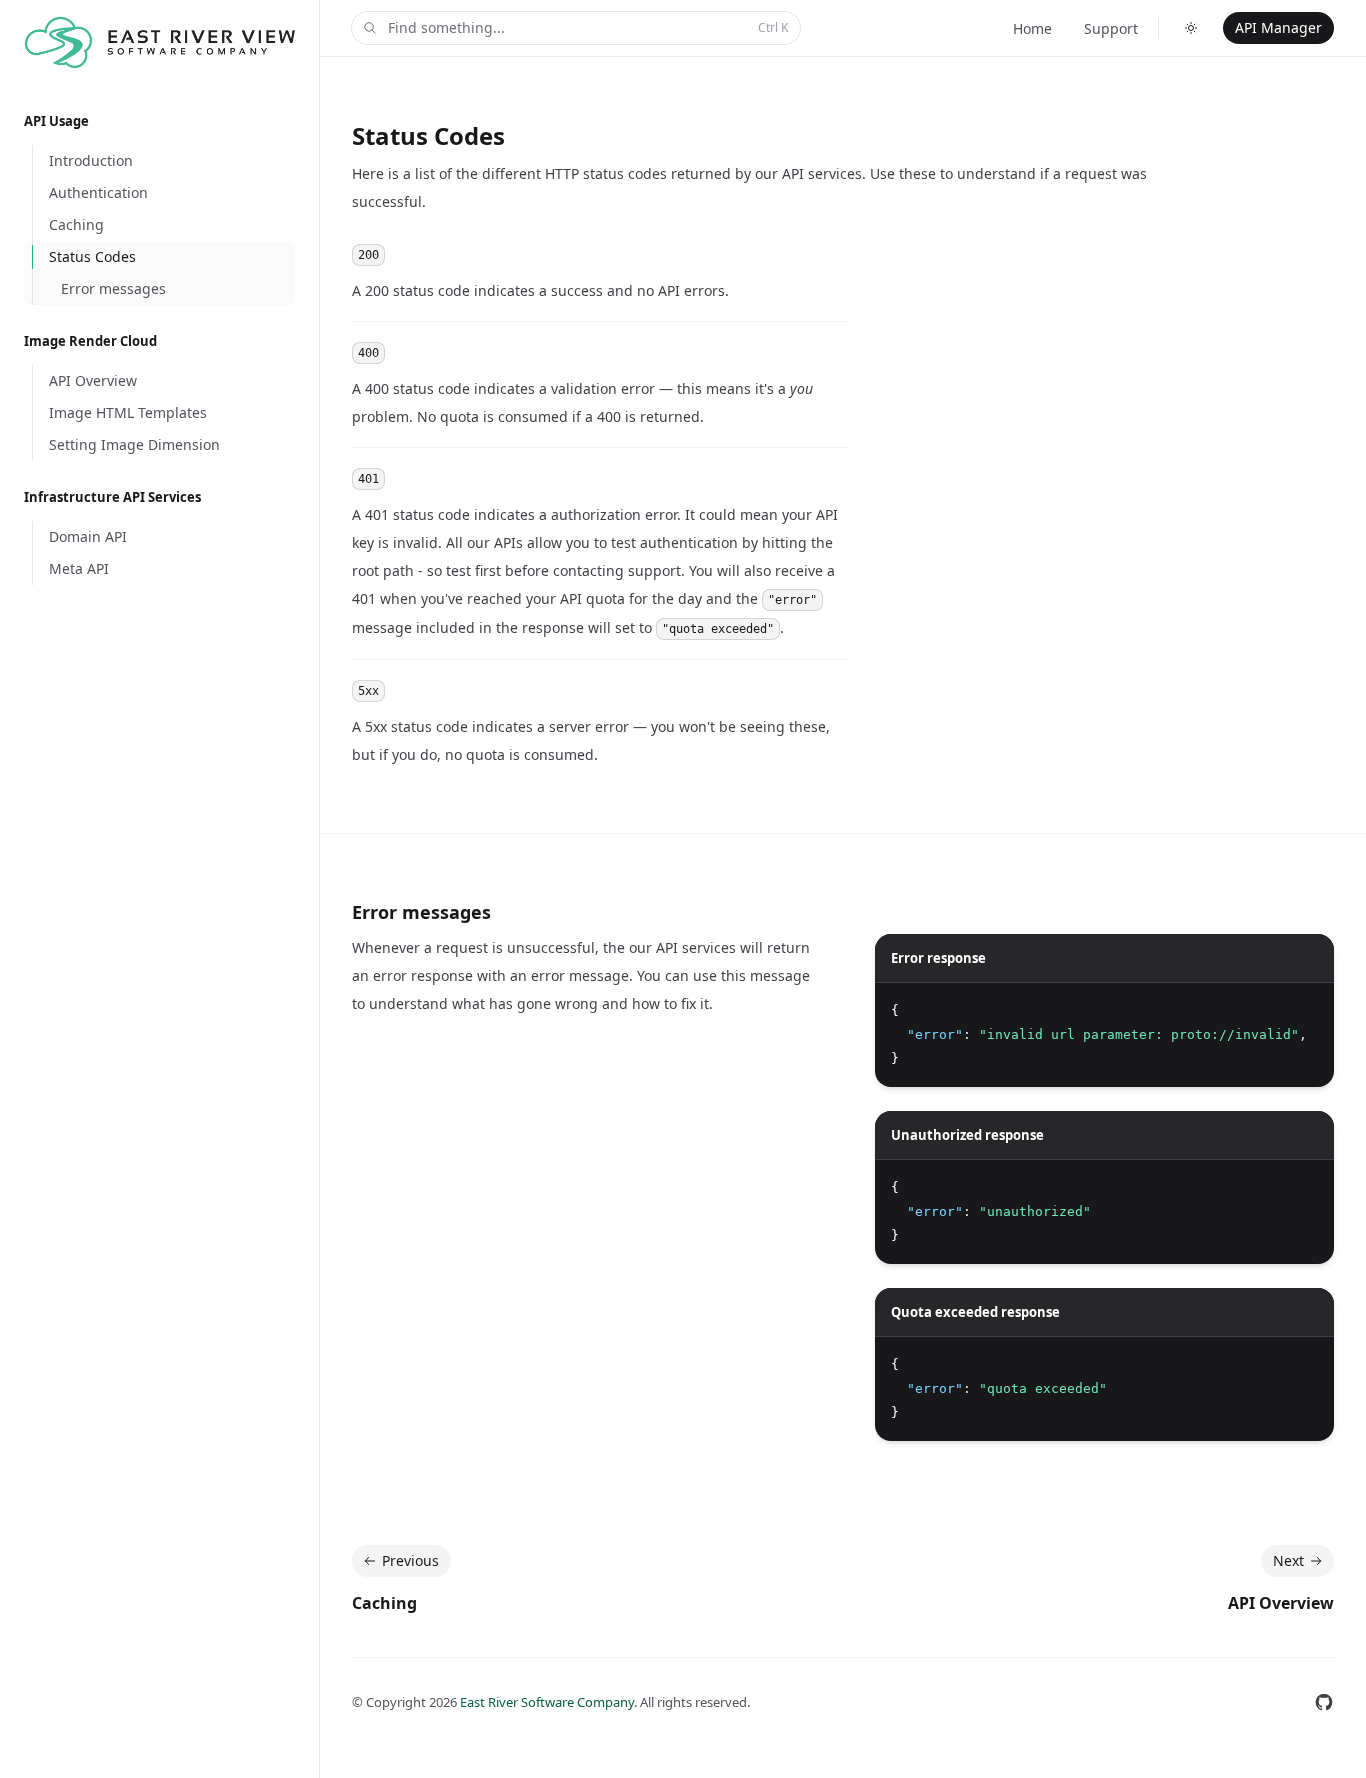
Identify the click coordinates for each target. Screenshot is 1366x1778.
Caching (384, 1603)
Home (1032, 28)
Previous (410, 1560)
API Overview (1281, 1603)
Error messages (421, 912)
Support (1111, 28)
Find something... (588, 27)
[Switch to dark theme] (1191, 28)
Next (1288, 1560)
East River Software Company (547, 1702)
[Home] (159, 42)
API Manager (1278, 27)
